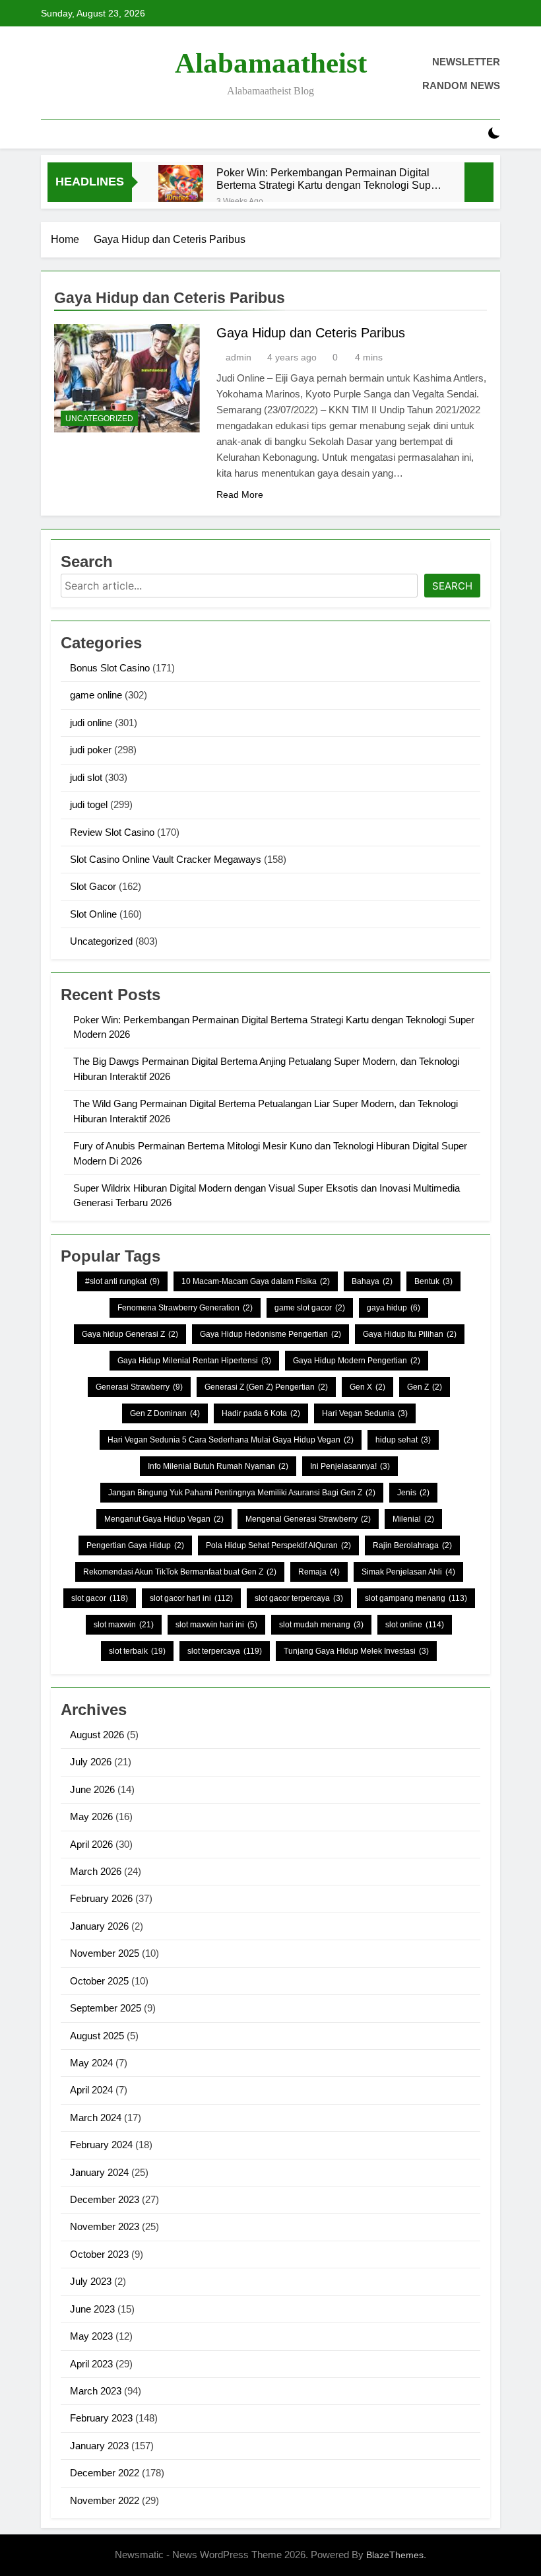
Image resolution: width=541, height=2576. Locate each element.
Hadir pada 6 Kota (261, 1413)
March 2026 (96, 1871)
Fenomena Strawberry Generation (185, 1308)
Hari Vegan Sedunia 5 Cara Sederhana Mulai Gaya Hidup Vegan (231, 1440)
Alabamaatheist (271, 63)
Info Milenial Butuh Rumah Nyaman (218, 1466)
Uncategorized (99, 419)
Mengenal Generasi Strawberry (308, 1519)
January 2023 (99, 2446)
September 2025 (106, 2008)
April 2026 (91, 1844)
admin (239, 357)
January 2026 (99, 1926)
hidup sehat (403, 1440)
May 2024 (91, 2063)
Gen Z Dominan (165, 1413)
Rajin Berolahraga (412, 1545)
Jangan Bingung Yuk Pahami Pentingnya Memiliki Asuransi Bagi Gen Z (242, 1493)
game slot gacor (310, 1308)
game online (96, 695)
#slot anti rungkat (122, 1281)
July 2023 (91, 2281)
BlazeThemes (395, 2555)
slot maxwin (124, 1625)
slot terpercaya (225, 1651)
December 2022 (105, 2473)
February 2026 (101, 1898)
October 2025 (99, 1981)
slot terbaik (137, 1651)
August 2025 (97, 2036)
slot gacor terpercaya (299, 1598)
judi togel (89, 804)
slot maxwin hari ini (216, 1625)
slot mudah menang (321, 1625)
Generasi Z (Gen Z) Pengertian (266, 1387)
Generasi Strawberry (139, 1387)
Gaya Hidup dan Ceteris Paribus (311, 333)
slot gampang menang (416, 1598)
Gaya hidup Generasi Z (130, 1334)
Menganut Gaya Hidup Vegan (164, 1519)
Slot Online (93, 914)
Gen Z (425, 1387)
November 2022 (105, 2500)
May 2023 (91, 2336)
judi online (91, 723)
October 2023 (99, 2254)
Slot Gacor (93, 886)
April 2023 (91, 2364)
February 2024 (101, 2145)
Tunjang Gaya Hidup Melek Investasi (356, 1651)
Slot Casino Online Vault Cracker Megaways (166, 859)
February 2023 (101, 2418)
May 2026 (91, 1816)
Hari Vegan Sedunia (365, 1413)
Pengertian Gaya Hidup (135, 1545)
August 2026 (97, 1735)
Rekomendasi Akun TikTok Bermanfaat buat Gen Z (180, 1572)
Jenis (413, 1493)
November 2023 (105, 2226)
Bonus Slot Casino (110, 668)
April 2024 (91, 2090)
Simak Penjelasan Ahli (408, 1572)
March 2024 (96, 2118)
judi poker (91, 750)
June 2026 (92, 1789)
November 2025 (105, 1953)
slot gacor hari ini (191, 1598)
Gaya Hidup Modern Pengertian (357, 1361)
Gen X (367, 1387)
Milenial (413, 1519)
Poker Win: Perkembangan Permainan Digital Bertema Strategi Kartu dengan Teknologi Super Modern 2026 (328, 179)
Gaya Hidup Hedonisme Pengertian (270, 1334)
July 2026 (91, 1762)
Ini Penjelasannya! (350, 1466)
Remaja (319, 1572)
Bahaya (372, 1281)
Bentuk (433, 1281)
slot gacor (100, 1598)
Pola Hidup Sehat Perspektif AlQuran (278, 1545)
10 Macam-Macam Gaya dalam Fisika (256, 1281)
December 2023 (105, 2199)
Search (452, 586)
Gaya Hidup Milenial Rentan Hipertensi (194, 1361)
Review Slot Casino (112, 832)
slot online (415, 1625)
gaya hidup (394, 1308)
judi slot (86, 777)
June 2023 (92, 2309)
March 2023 (96, 2391)
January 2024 (99, 2172)
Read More (240, 494)
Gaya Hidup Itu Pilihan (410, 1334)
